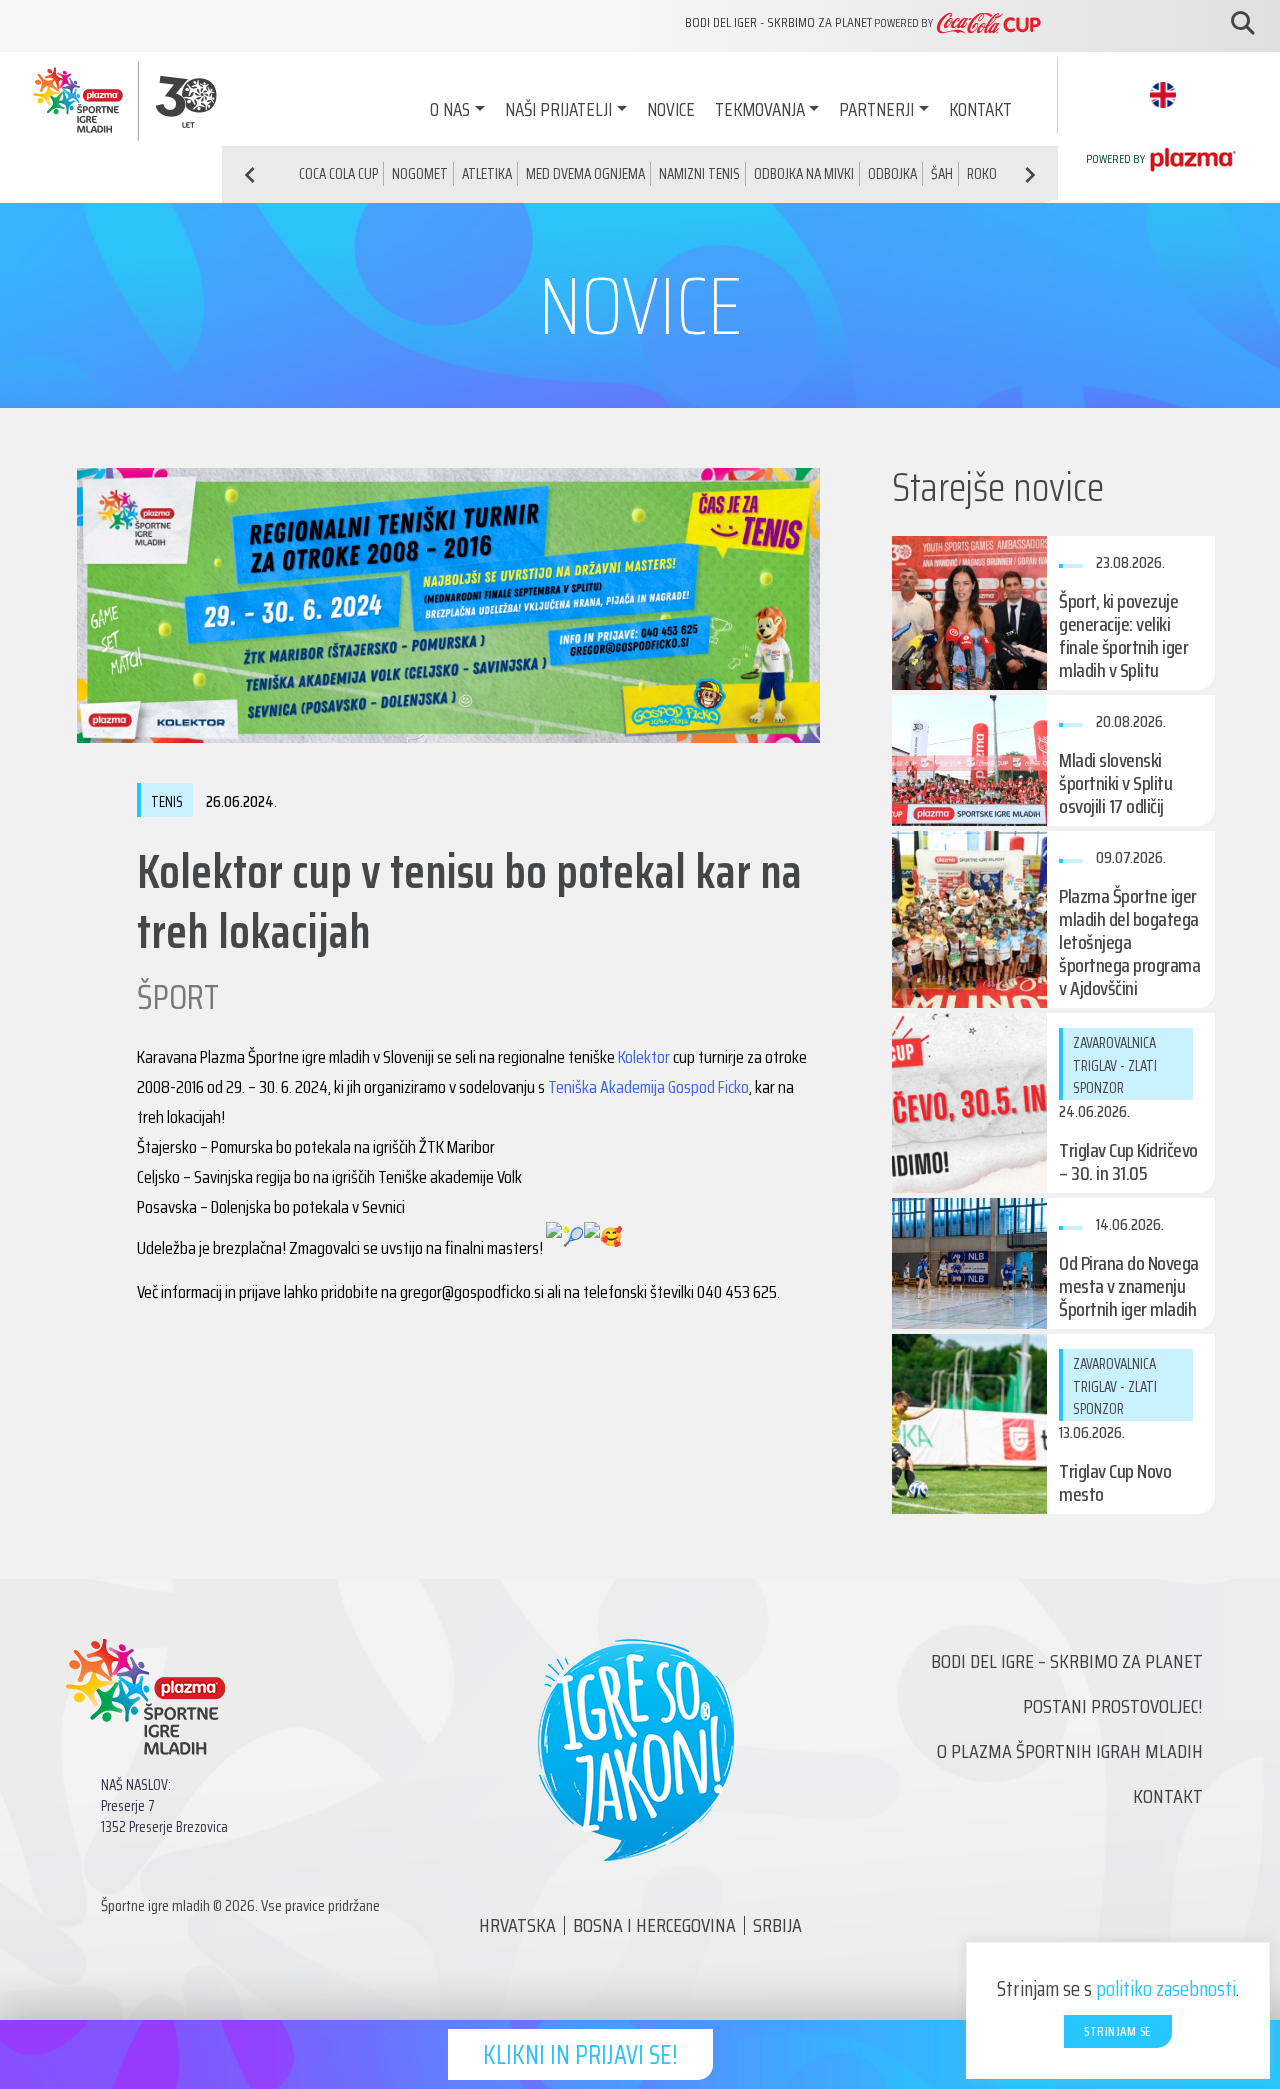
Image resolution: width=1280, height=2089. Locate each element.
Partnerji (876, 109)
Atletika (487, 174)
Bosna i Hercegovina (654, 1925)
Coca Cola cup (338, 174)
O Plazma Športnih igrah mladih (1070, 1751)
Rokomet (994, 174)
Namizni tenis (699, 174)
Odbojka (892, 174)
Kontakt (980, 109)
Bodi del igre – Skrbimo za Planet (1067, 1661)
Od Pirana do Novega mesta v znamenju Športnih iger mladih (1129, 1286)
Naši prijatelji (558, 109)
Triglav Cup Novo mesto (1115, 1482)
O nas (450, 109)
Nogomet (420, 174)
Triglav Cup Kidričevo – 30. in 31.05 (1128, 1161)
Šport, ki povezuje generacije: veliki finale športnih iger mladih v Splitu (1123, 635)
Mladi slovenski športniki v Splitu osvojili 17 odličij (1115, 783)
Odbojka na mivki (804, 174)
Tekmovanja (760, 109)
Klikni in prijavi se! (580, 2054)
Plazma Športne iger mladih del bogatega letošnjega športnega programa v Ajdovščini (1129, 942)
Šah (942, 174)
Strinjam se (1118, 2031)
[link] (644, 1057)
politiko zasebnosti (1166, 1988)
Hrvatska (517, 1925)
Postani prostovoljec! (1113, 1706)
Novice (671, 109)
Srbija (777, 1925)
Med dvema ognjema (585, 174)
